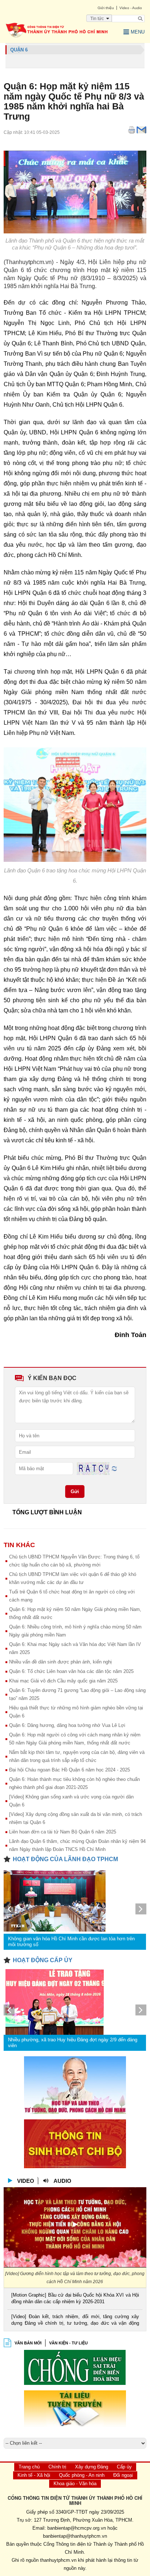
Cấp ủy (124, 2467)
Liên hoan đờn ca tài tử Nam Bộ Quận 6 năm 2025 (63, 1832)
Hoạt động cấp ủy (43, 1960)
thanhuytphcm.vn (58, 2560)
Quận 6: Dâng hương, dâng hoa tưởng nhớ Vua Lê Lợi (67, 1725)
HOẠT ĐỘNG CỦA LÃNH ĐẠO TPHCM (65, 1859)
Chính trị (57, 2467)
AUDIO (62, 2181)
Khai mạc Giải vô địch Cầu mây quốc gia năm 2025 (63, 1681)
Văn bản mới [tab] (28, 2343)
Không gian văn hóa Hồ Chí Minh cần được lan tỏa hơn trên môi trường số (71, 1942)
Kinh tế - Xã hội (34, 2475)
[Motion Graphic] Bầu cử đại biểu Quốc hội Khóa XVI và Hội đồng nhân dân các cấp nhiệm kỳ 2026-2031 (75, 2298)
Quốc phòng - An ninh (82, 2475)
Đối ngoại (123, 2475)
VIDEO (26, 2181)
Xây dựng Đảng (92, 2467)
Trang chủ (29, 2467)
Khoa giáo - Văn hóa (75, 2484)
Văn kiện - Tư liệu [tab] (68, 2343)
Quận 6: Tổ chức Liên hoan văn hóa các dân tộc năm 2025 (71, 1671)
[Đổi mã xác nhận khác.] (114, 1468)
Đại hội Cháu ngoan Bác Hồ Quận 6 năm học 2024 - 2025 (70, 1770)
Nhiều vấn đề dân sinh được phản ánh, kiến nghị (60, 1662)
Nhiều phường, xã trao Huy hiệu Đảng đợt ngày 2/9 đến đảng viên (73, 2043)
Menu (138, 32)
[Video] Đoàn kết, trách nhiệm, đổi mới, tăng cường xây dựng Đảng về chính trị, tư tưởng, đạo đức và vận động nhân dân (75, 2321)
